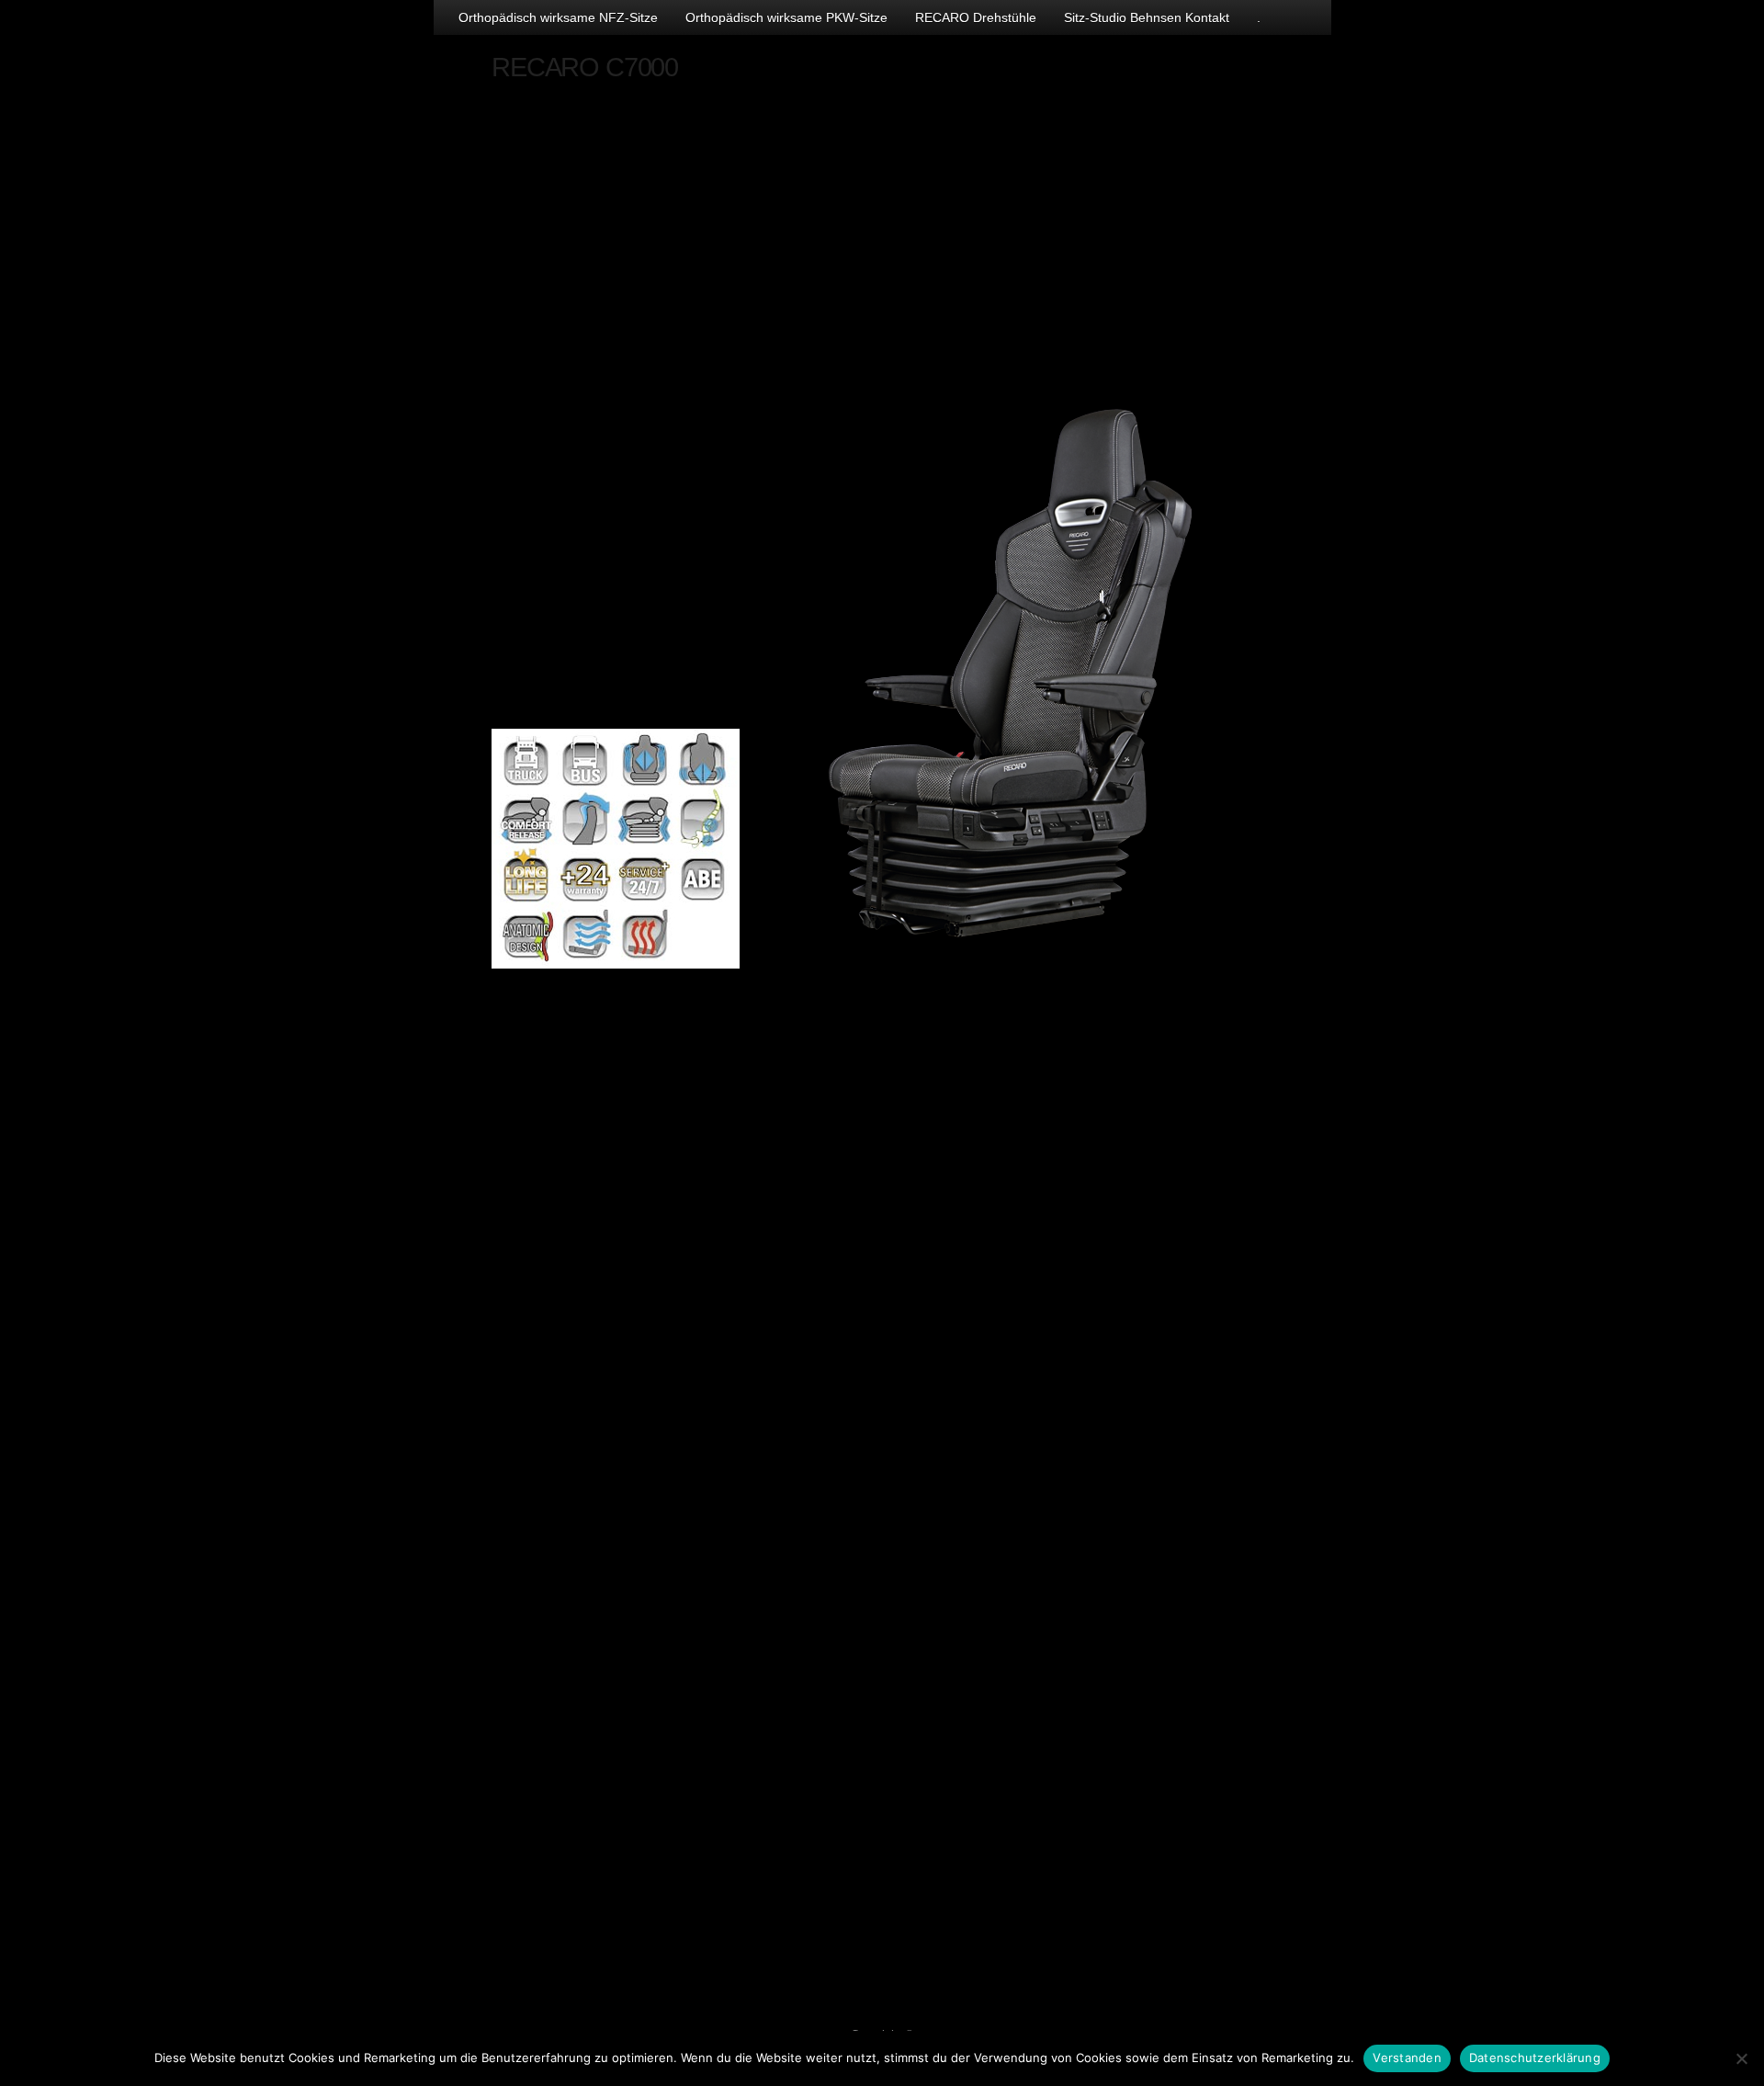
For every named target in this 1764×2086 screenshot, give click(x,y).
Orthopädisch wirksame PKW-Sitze (786, 17)
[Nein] (1741, 2058)
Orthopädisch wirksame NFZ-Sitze (558, 17)
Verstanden (1407, 2058)
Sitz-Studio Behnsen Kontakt (1147, 17)
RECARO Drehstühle (976, 17)
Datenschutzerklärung (1535, 2058)
